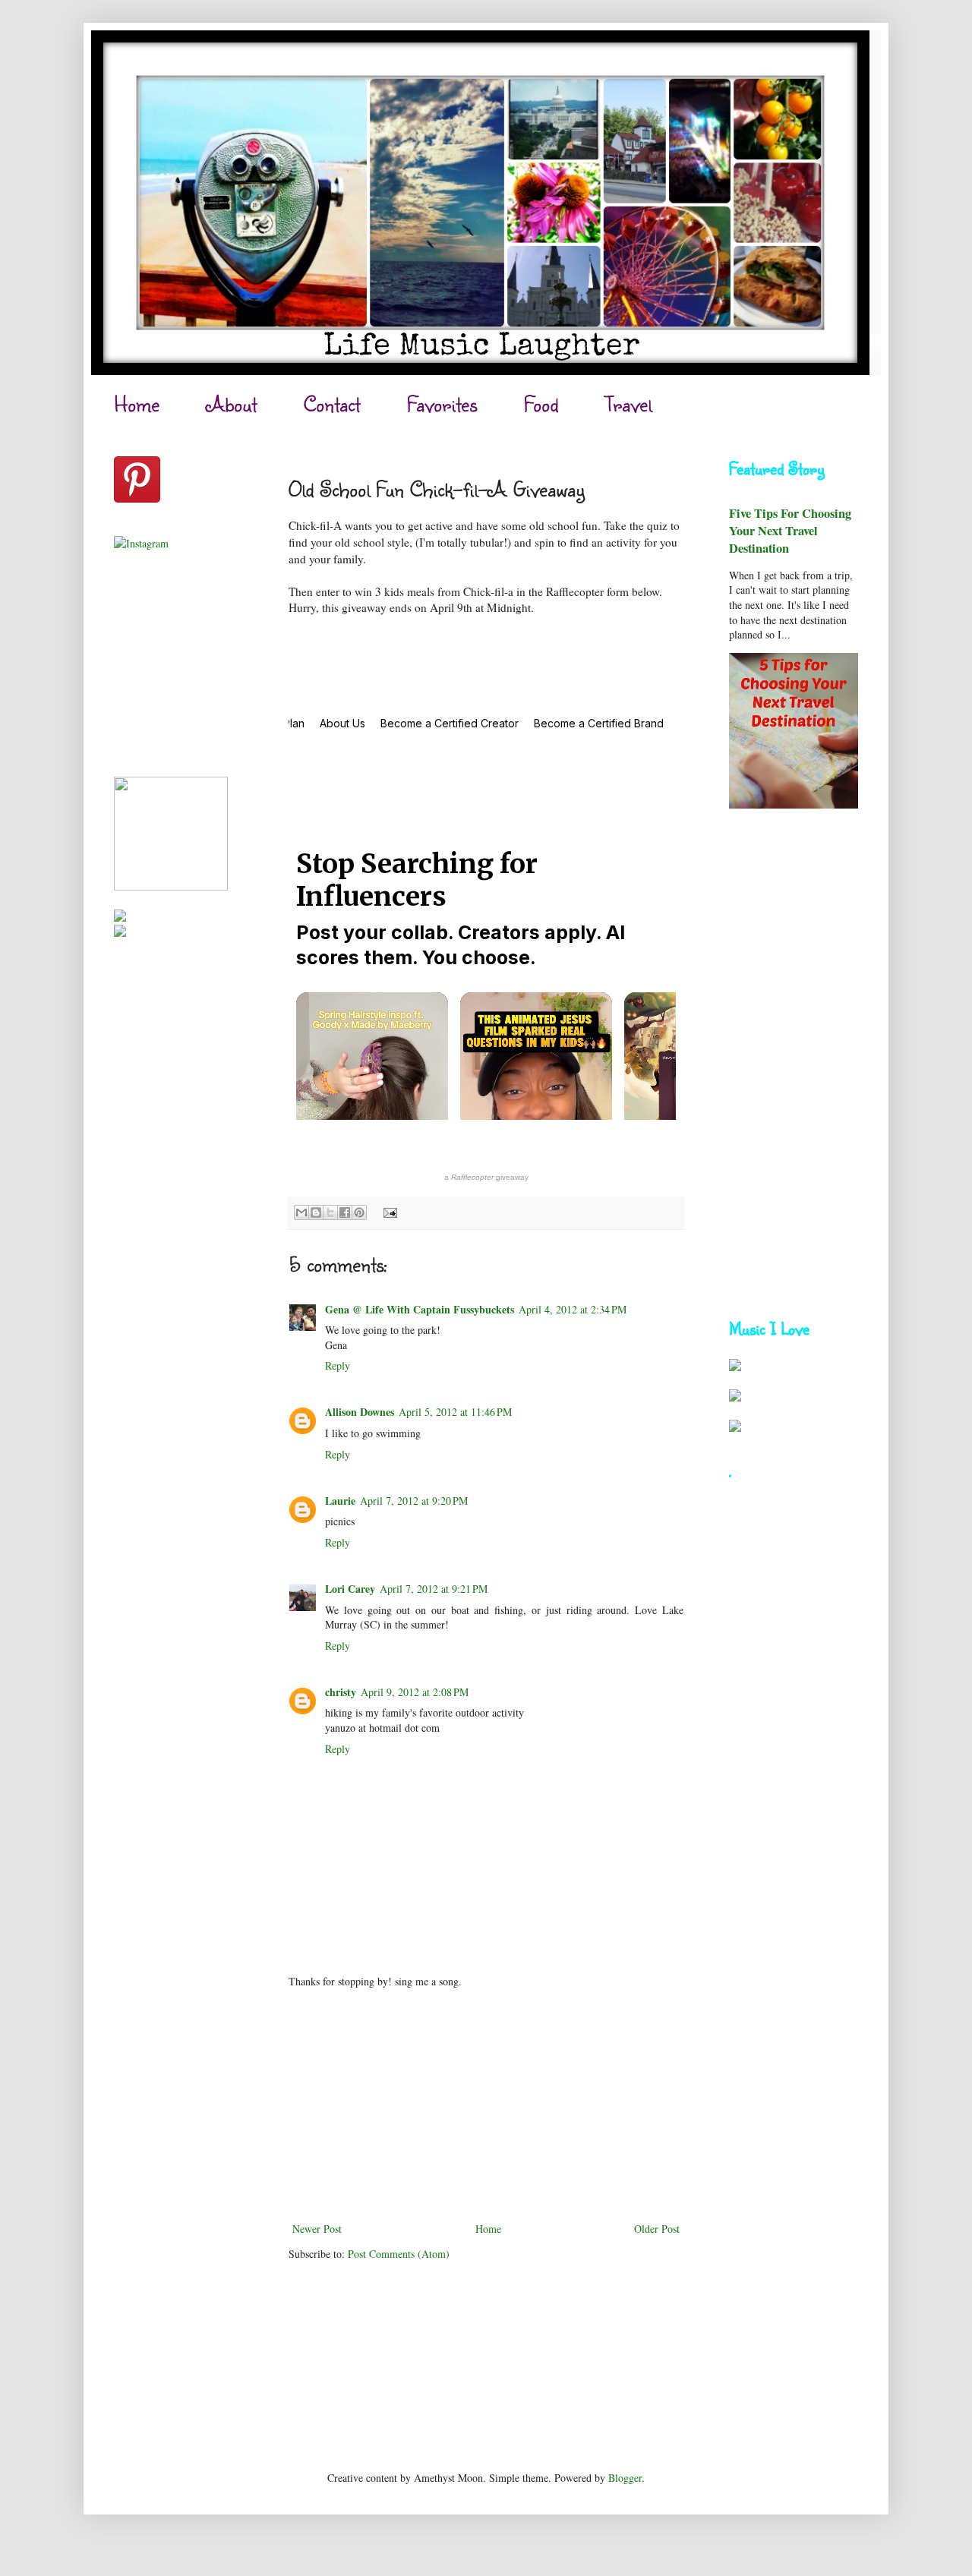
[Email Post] (388, 1211)
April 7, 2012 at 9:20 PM (414, 1501)
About (232, 404)
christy (341, 1692)
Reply (338, 1365)
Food (541, 404)
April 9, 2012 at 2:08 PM (415, 1692)
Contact (332, 404)
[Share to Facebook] (345, 1212)
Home (137, 404)
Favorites (442, 404)
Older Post (657, 2229)
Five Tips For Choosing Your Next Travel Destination (790, 531)
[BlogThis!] (316, 1212)
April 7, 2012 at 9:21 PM (434, 1589)
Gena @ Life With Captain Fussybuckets (420, 1309)
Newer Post (317, 2229)
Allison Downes (360, 1412)
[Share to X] (330, 1212)
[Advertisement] (486, 2105)
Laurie (340, 1501)
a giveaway (486, 1177)
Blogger (625, 2478)
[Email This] (301, 1212)
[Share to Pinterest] (359, 1212)
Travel (628, 404)
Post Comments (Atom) (399, 2254)
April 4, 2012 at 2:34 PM (573, 1309)
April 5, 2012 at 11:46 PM (455, 1412)
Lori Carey (350, 1589)
